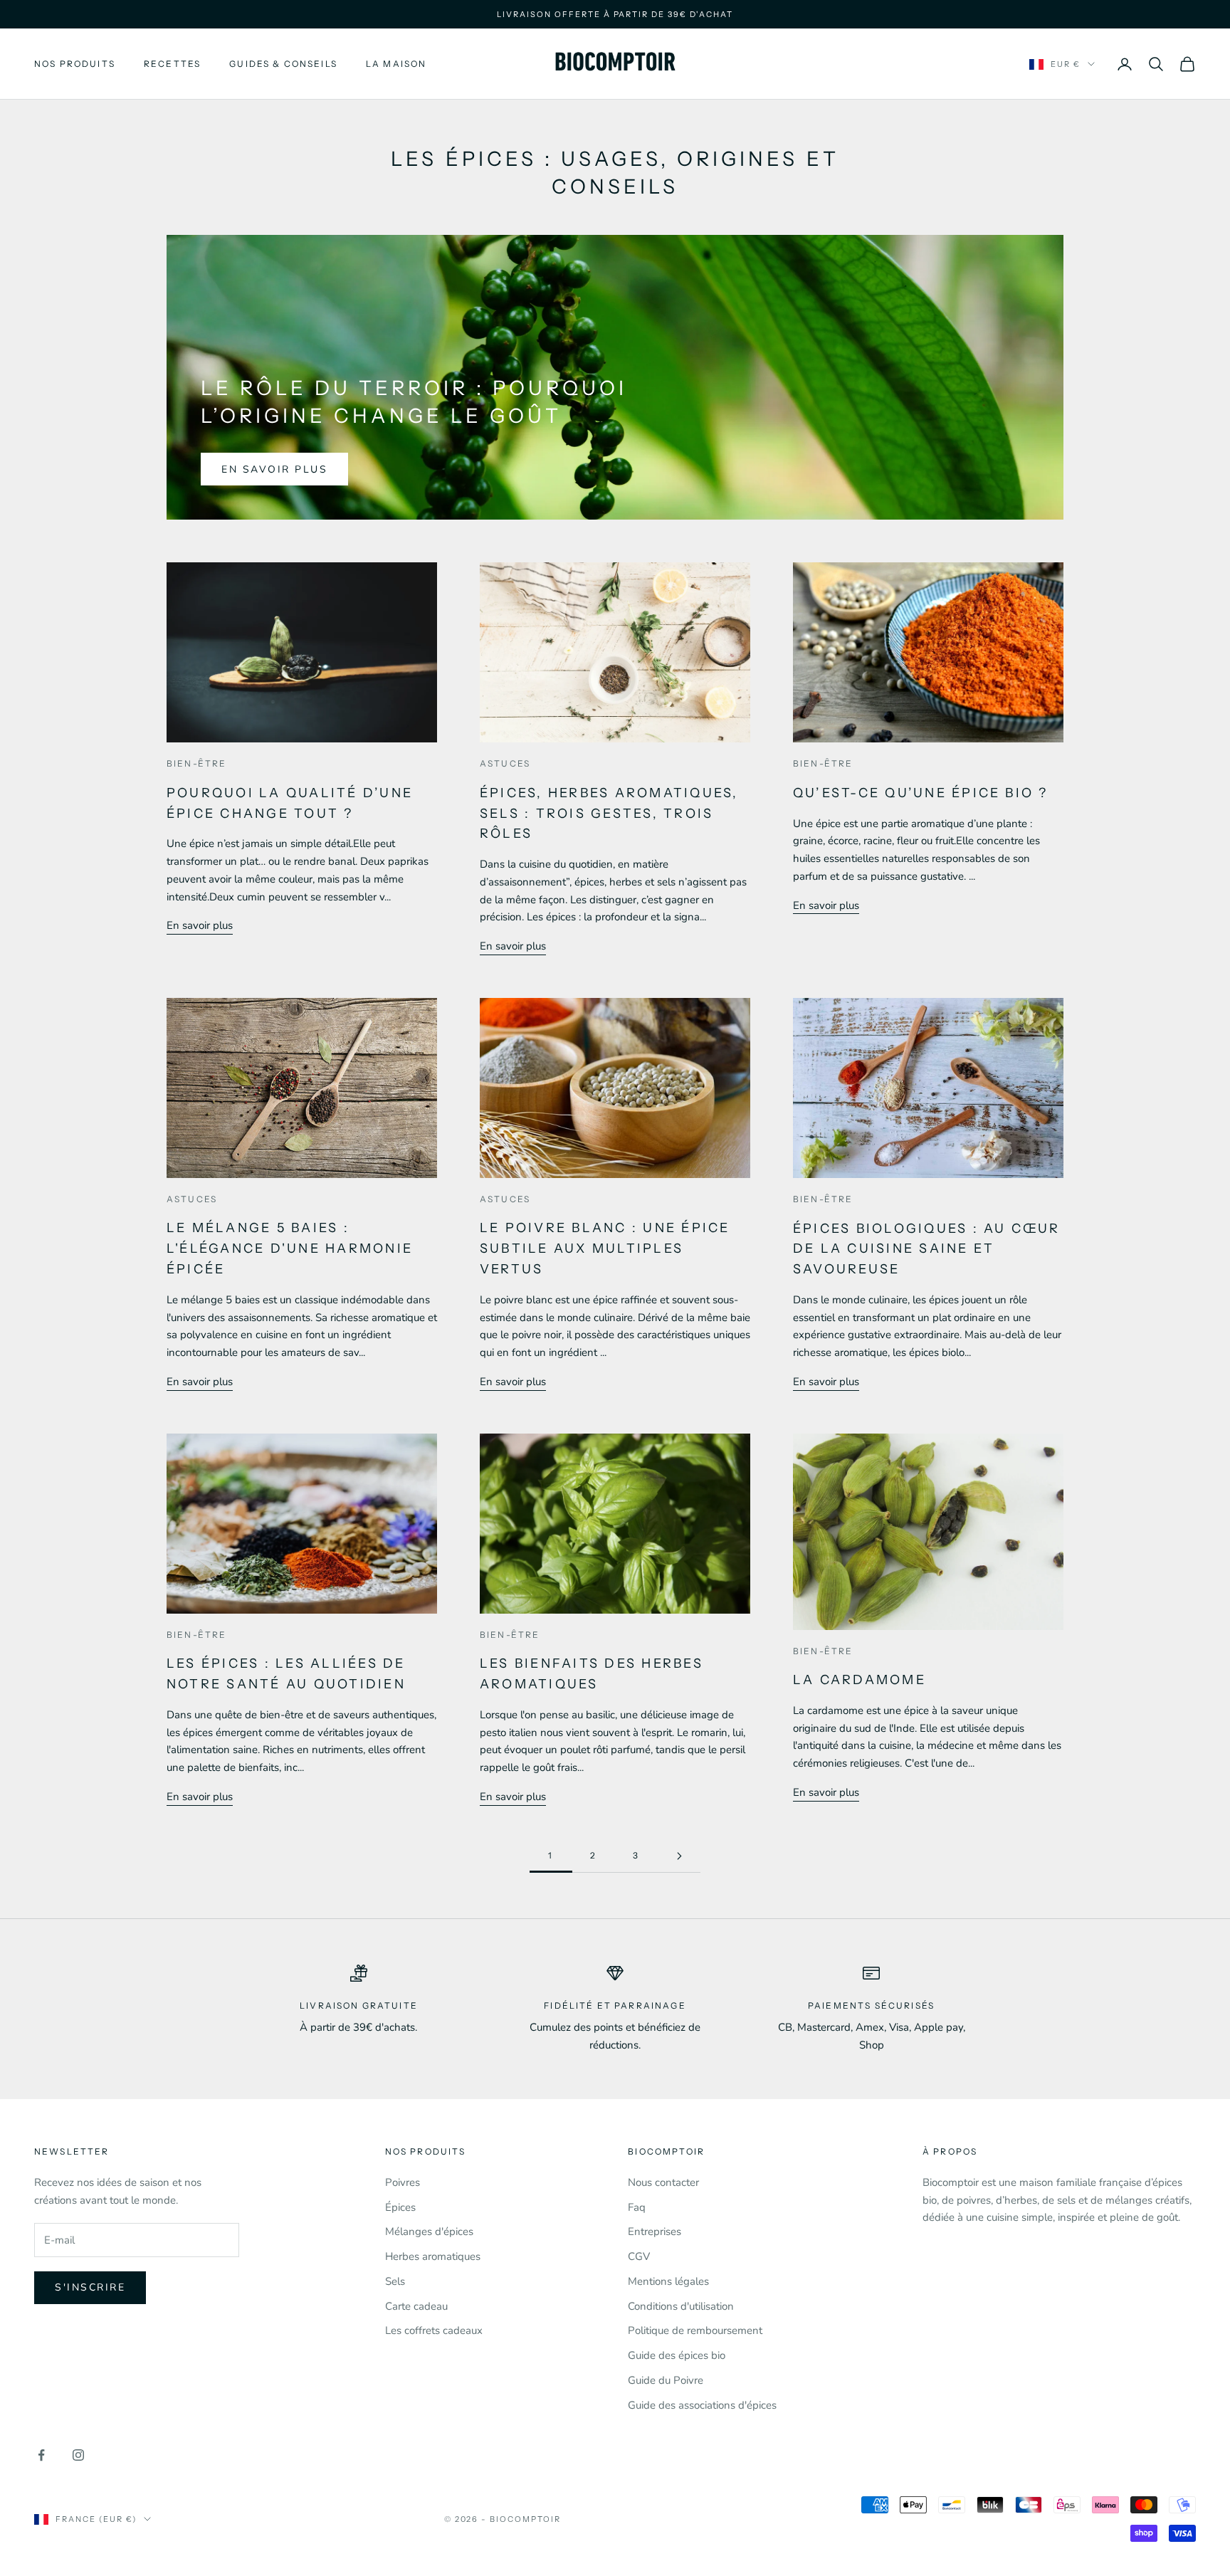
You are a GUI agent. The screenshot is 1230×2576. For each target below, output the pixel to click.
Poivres (403, 2182)
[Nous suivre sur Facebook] (41, 2455)
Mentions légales (668, 2281)
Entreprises (655, 2231)
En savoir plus (274, 469)
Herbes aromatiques (433, 2256)
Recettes (172, 64)
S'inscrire (90, 2287)
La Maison (396, 64)
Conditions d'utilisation (681, 2306)
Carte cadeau (416, 2306)
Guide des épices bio (677, 2355)
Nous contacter (663, 2182)
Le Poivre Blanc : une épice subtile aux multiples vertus (605, 1248)
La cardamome (860, 1680)
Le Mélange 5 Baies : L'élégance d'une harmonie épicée (290, 1248)
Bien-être (196, 763)
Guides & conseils (283, 64)
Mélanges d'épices (429, 2231)
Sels (395, 2281)
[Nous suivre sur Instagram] (78, 2455)
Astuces (505, 763)
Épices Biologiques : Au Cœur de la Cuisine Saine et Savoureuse (927, 1249)
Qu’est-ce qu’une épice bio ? (921, 793)
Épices (400, 2207)
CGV (639, 2256)
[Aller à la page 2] (679, 1856)
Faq (637, 2207)
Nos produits (75, 64)
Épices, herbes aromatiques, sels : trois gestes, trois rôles (609, 814)
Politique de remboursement (695, 2330)
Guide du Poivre (666, 2380)
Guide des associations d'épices (702, 2405)
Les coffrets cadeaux (434, 2330)
